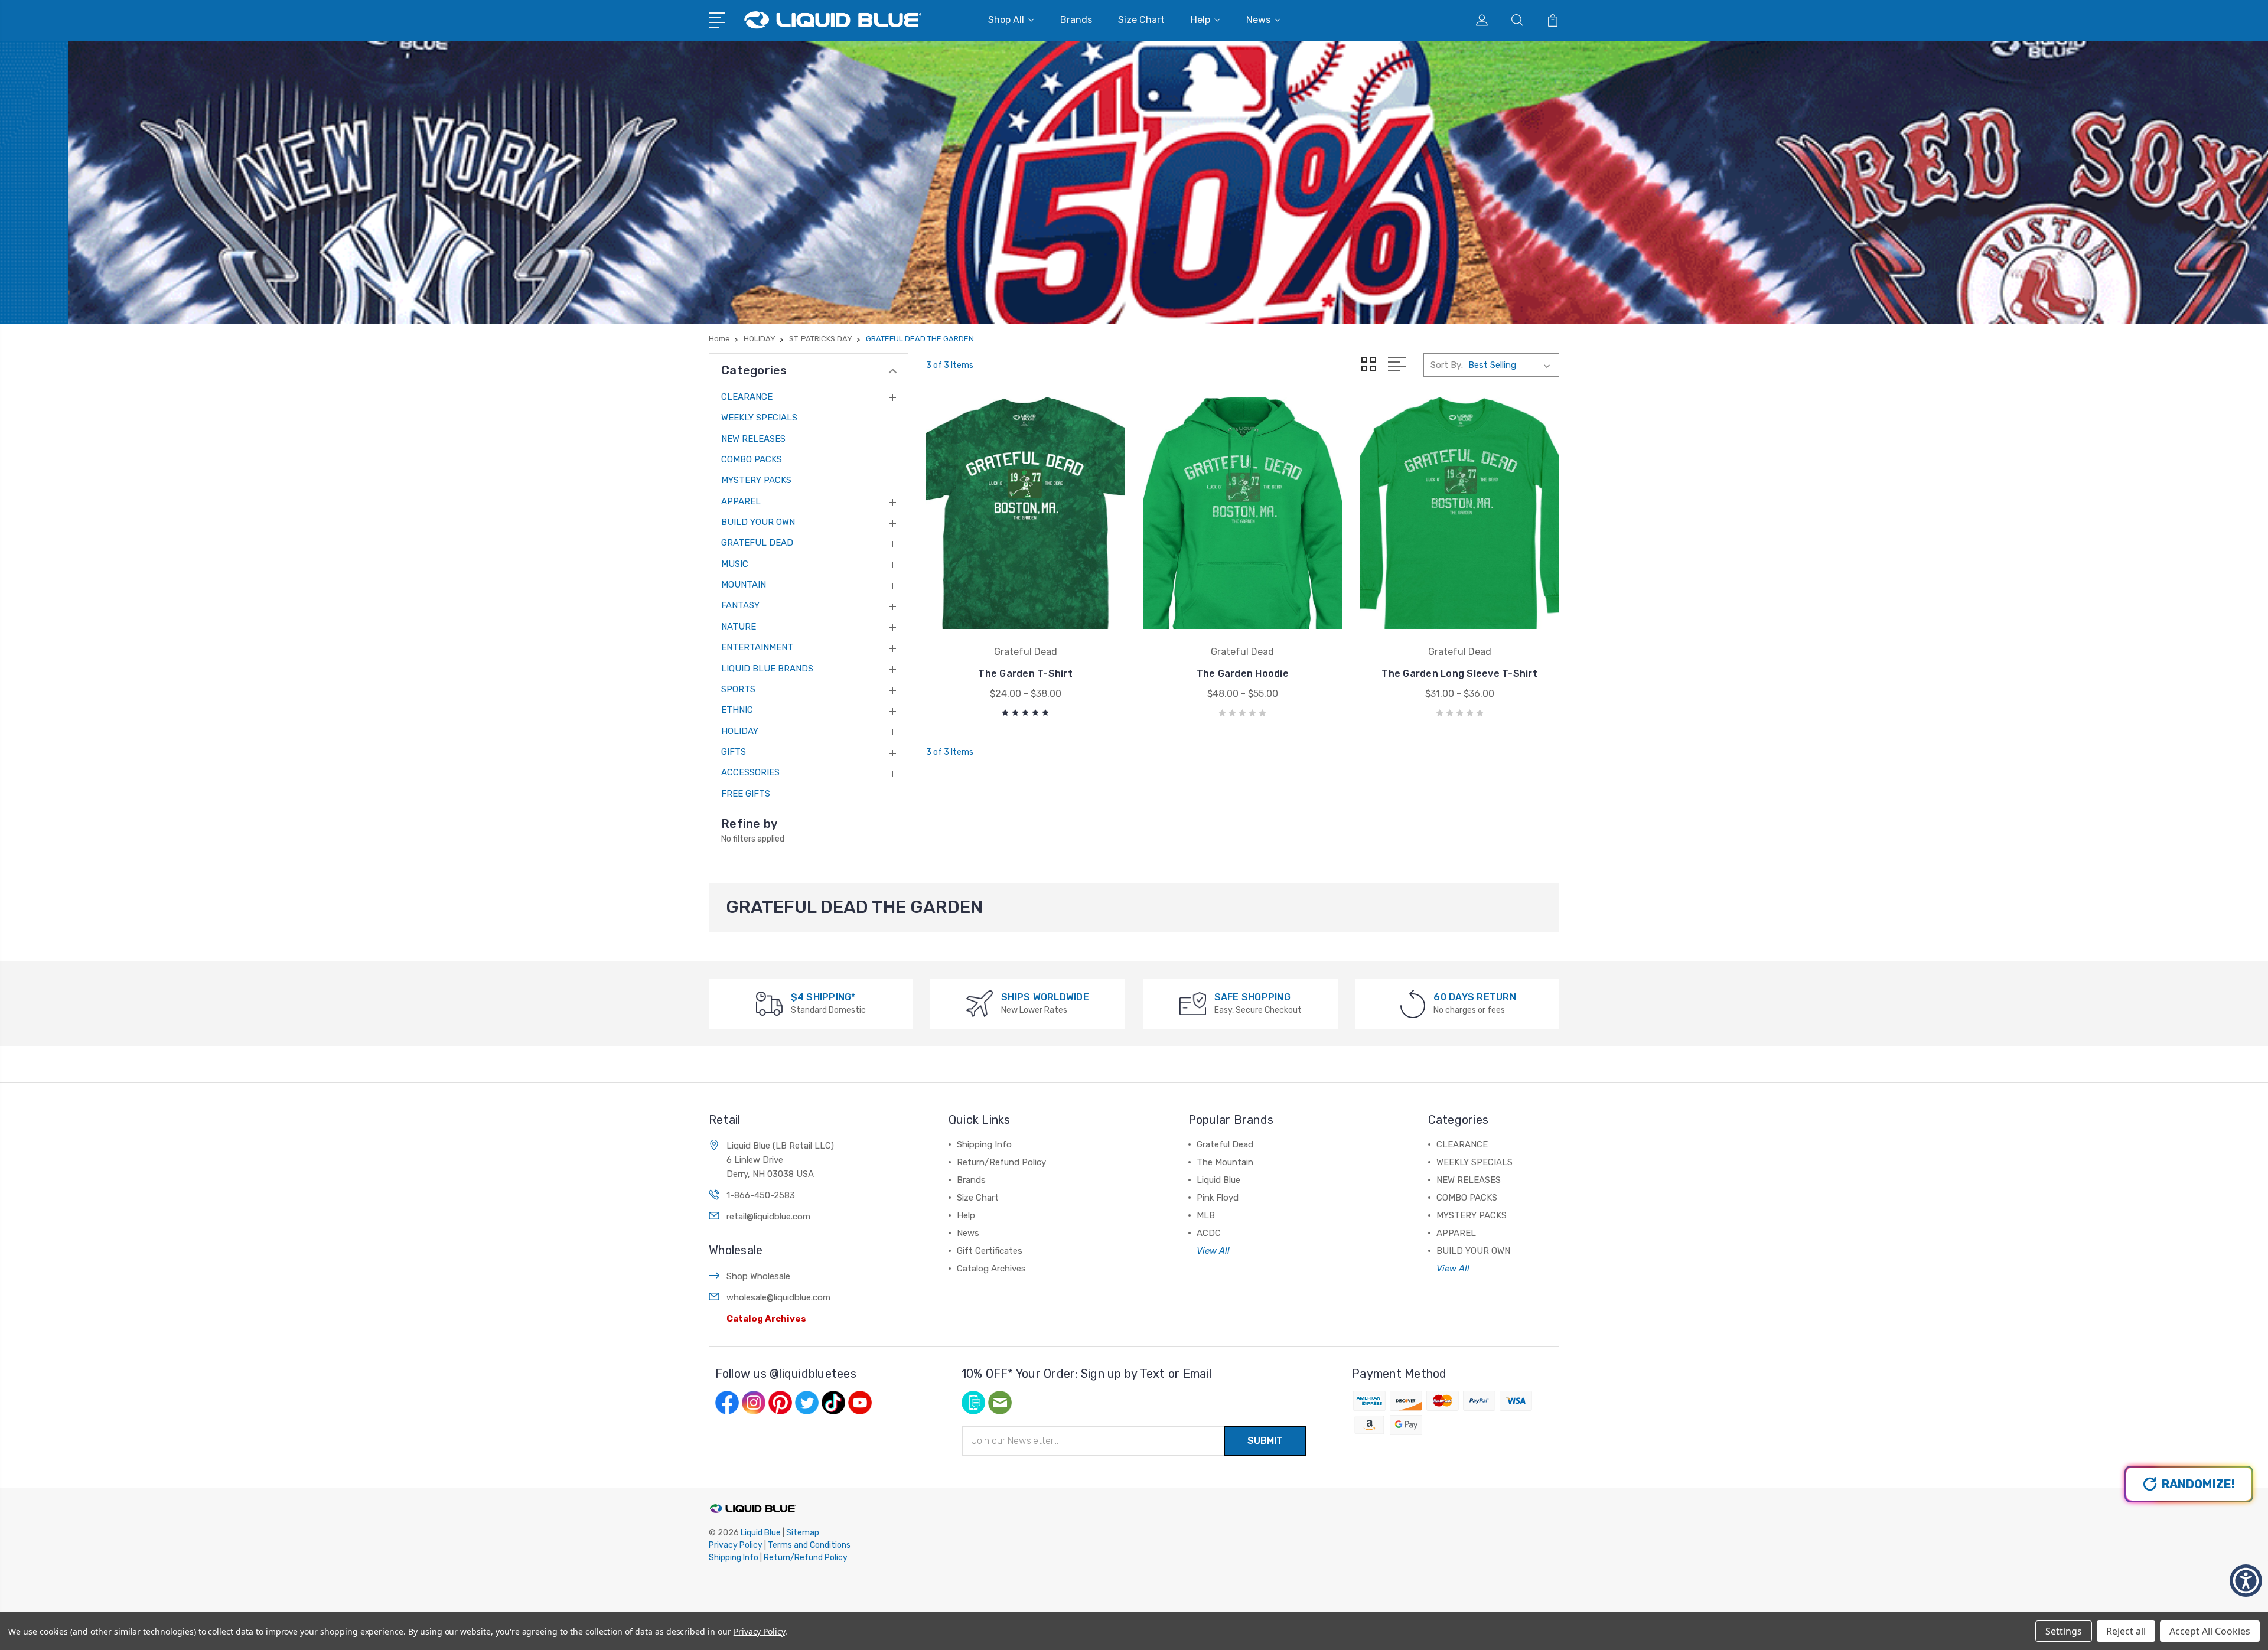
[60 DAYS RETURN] (1413, 1003)
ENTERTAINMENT (757, 647)
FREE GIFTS (746, 794)
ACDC (1209, 1233)
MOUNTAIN (744, 585)
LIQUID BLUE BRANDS (767, 669)
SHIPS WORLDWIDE (1045, 997)
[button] (2246, 1581)
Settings (2064, 1631)
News (1258, 20)
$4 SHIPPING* (823, 997)
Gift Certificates (990, 1251)
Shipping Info (984, 1144)
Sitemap (803, 1533)
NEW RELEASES (753, 439)
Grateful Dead (1225, 1144)
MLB (1206, 1215)
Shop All (1006, 20)
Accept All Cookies (2210, 1631)
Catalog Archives (766, 1319)
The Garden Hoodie (1243, 674)
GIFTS (734, 752)
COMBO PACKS (752, 459)
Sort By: (1447, 365)
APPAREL (741, 501)
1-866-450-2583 (761, 1195)
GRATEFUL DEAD (757, 543)
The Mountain (1225, 1162)
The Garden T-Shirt (1025, 674)
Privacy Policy (736, 1545)
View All (1213, 1251)
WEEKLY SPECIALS (759, 418)
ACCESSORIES (750, 772)
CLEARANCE (747, 397)
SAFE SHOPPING (1252, 997)
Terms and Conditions (809, 1545)
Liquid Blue (1218, 1180)
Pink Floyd (1218, 1198)
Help (1200, 20)
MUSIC (735, 564)
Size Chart (1141, 20)
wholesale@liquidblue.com (778, 1297)
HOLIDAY (740, 731)
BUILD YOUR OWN (758, 522)
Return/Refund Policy (1001, 1162)
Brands (1076, 20)
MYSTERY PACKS (756, 480)
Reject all (2126, 1631)
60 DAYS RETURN (1475, 997)
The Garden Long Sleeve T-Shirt (1459, 674)
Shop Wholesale (758, 1276)
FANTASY (740, 605)
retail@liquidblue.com (768, 1217)
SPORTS (738, 689)
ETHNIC (737, 710)
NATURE (739, 627)
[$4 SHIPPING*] (769, 1003)
